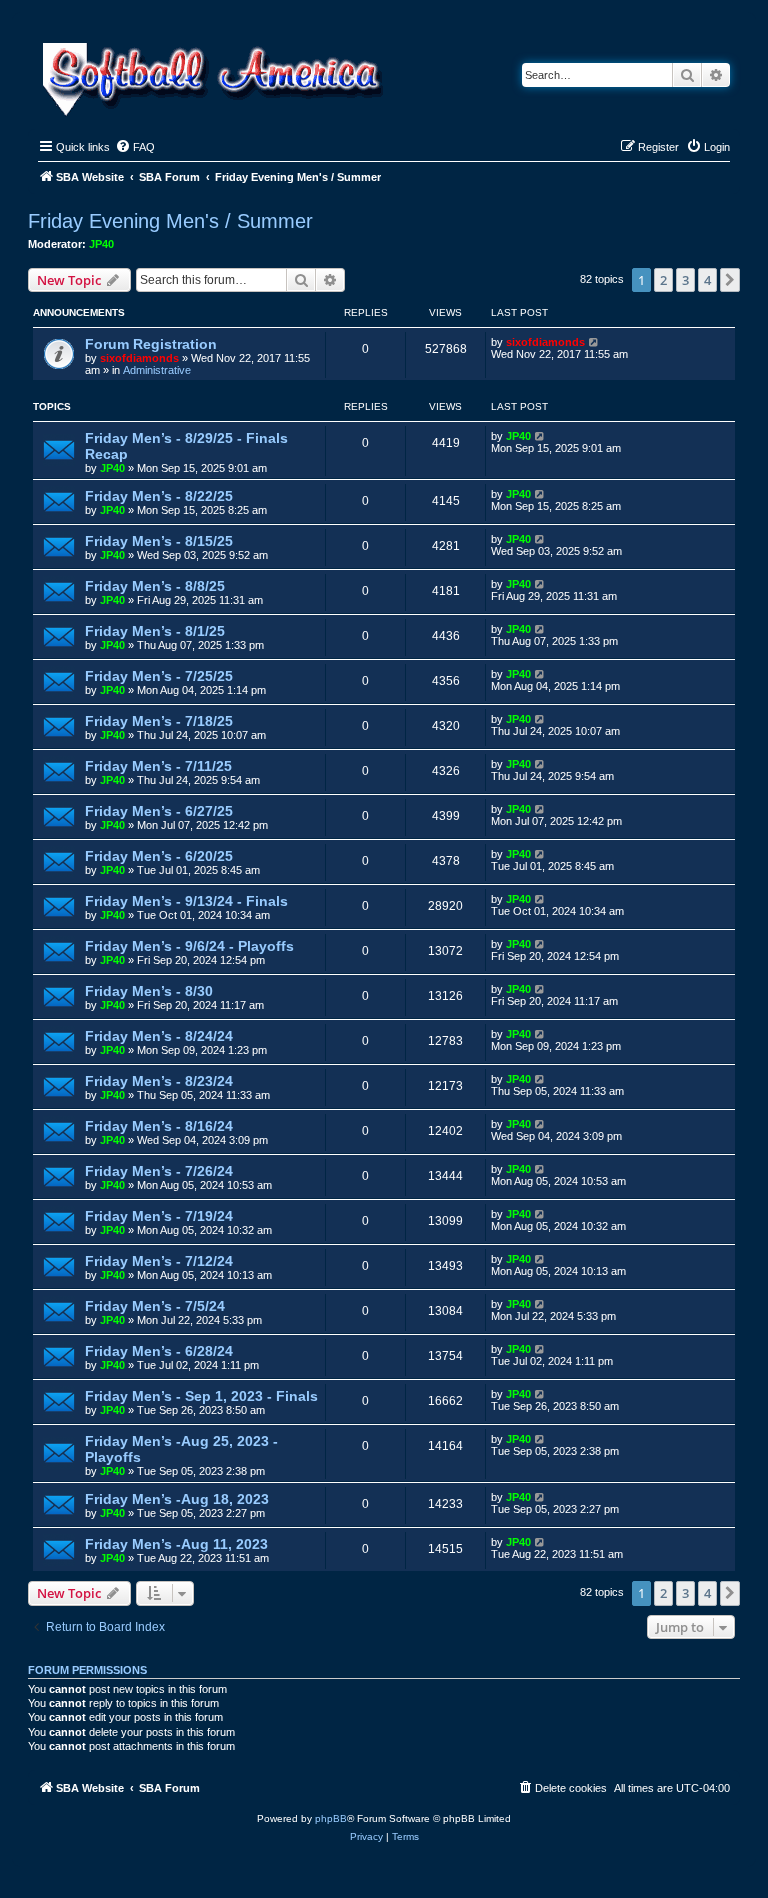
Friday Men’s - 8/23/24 (159, 1081)
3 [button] (685, 280)
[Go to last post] (594, 342)
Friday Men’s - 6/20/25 (159, 856)
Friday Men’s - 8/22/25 (159, 496)
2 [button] (663, 280)
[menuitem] (135, 147)
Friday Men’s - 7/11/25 (158, 766)
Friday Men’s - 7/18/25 (159, 721)
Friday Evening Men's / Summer (170, 221)
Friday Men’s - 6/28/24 (159, 1351)
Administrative (157, 370)
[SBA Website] (214, 76)
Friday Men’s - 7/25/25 (159, 676)
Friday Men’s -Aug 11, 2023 (176, 1544)
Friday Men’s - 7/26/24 (159, 1171)
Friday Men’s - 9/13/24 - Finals (186, 901)
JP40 (101, 244)
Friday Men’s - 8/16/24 (159, 1126)
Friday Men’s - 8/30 (149, 991)
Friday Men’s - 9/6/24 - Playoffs (189, 946)
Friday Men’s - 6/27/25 (159, 811)
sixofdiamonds (139, 358)
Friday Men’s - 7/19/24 (159, 1216)
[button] (730, 280)
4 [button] (707, 280)
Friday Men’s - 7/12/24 (159, 1261)
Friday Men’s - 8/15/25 (159, 541)
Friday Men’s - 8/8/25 (155, 586)
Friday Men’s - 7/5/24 (155, 1306)
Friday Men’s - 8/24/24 (159, 1036)
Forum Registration (151, 344)
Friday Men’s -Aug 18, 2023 (177, 1499)
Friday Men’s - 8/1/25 (155, 631)
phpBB (331, 1818)
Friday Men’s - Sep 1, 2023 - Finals (201, 1396)
